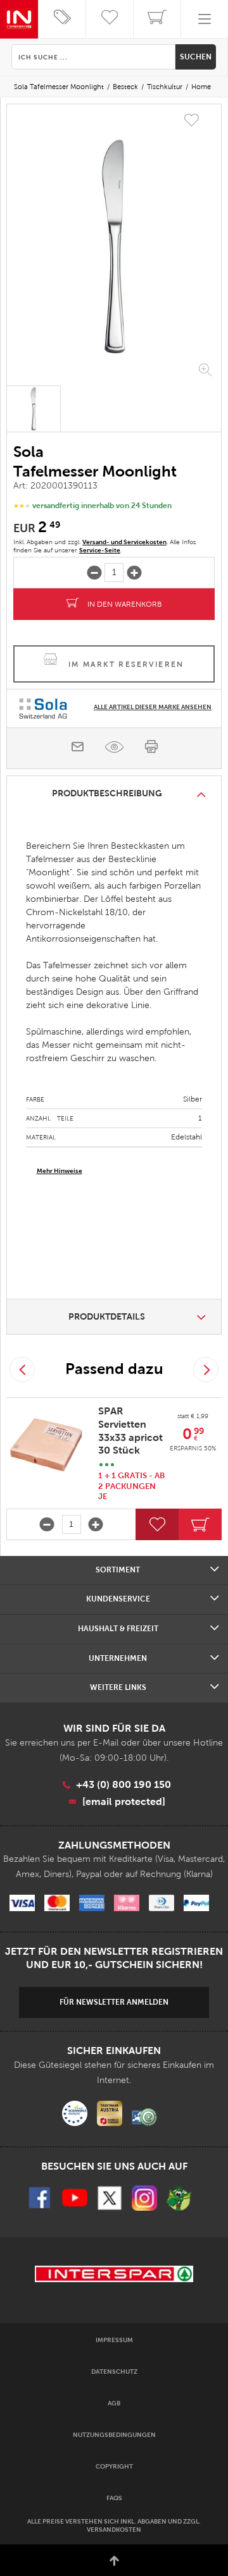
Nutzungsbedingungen (114, 2435)
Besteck (125, 87)
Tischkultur (165, 87)
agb (114, 2403)
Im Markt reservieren (126, 664)
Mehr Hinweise (60, 1171)
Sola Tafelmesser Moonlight (59, 87)
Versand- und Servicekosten (124, 542)
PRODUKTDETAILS (107, 1316)
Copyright (114, 2466)
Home (201, 87)
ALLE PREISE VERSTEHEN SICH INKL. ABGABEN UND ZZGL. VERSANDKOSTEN (114, 2525)
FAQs (114, 2498)
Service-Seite (100, 550)
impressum (114, 2340)
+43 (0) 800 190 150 (123, 1784)
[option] (114, 246)
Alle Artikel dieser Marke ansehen (153, 707)
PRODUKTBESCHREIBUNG (107, 793)
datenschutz (114, 2372)
